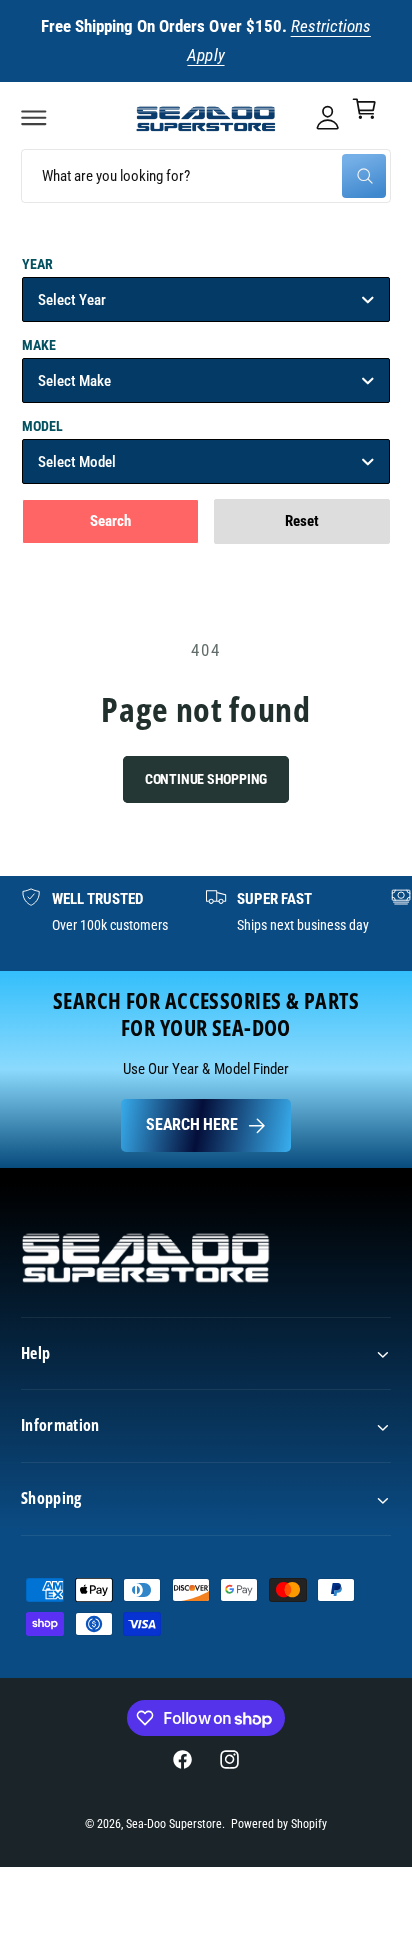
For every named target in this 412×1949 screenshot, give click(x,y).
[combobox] (206, 176)
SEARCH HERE (191, 1124)
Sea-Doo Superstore (174, 1824)
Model (42, 426)
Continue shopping (206, 779)
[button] (34, 117)
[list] (206, 924)
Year (37, 264)
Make (39, 345)
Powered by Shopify (279, 1824)
